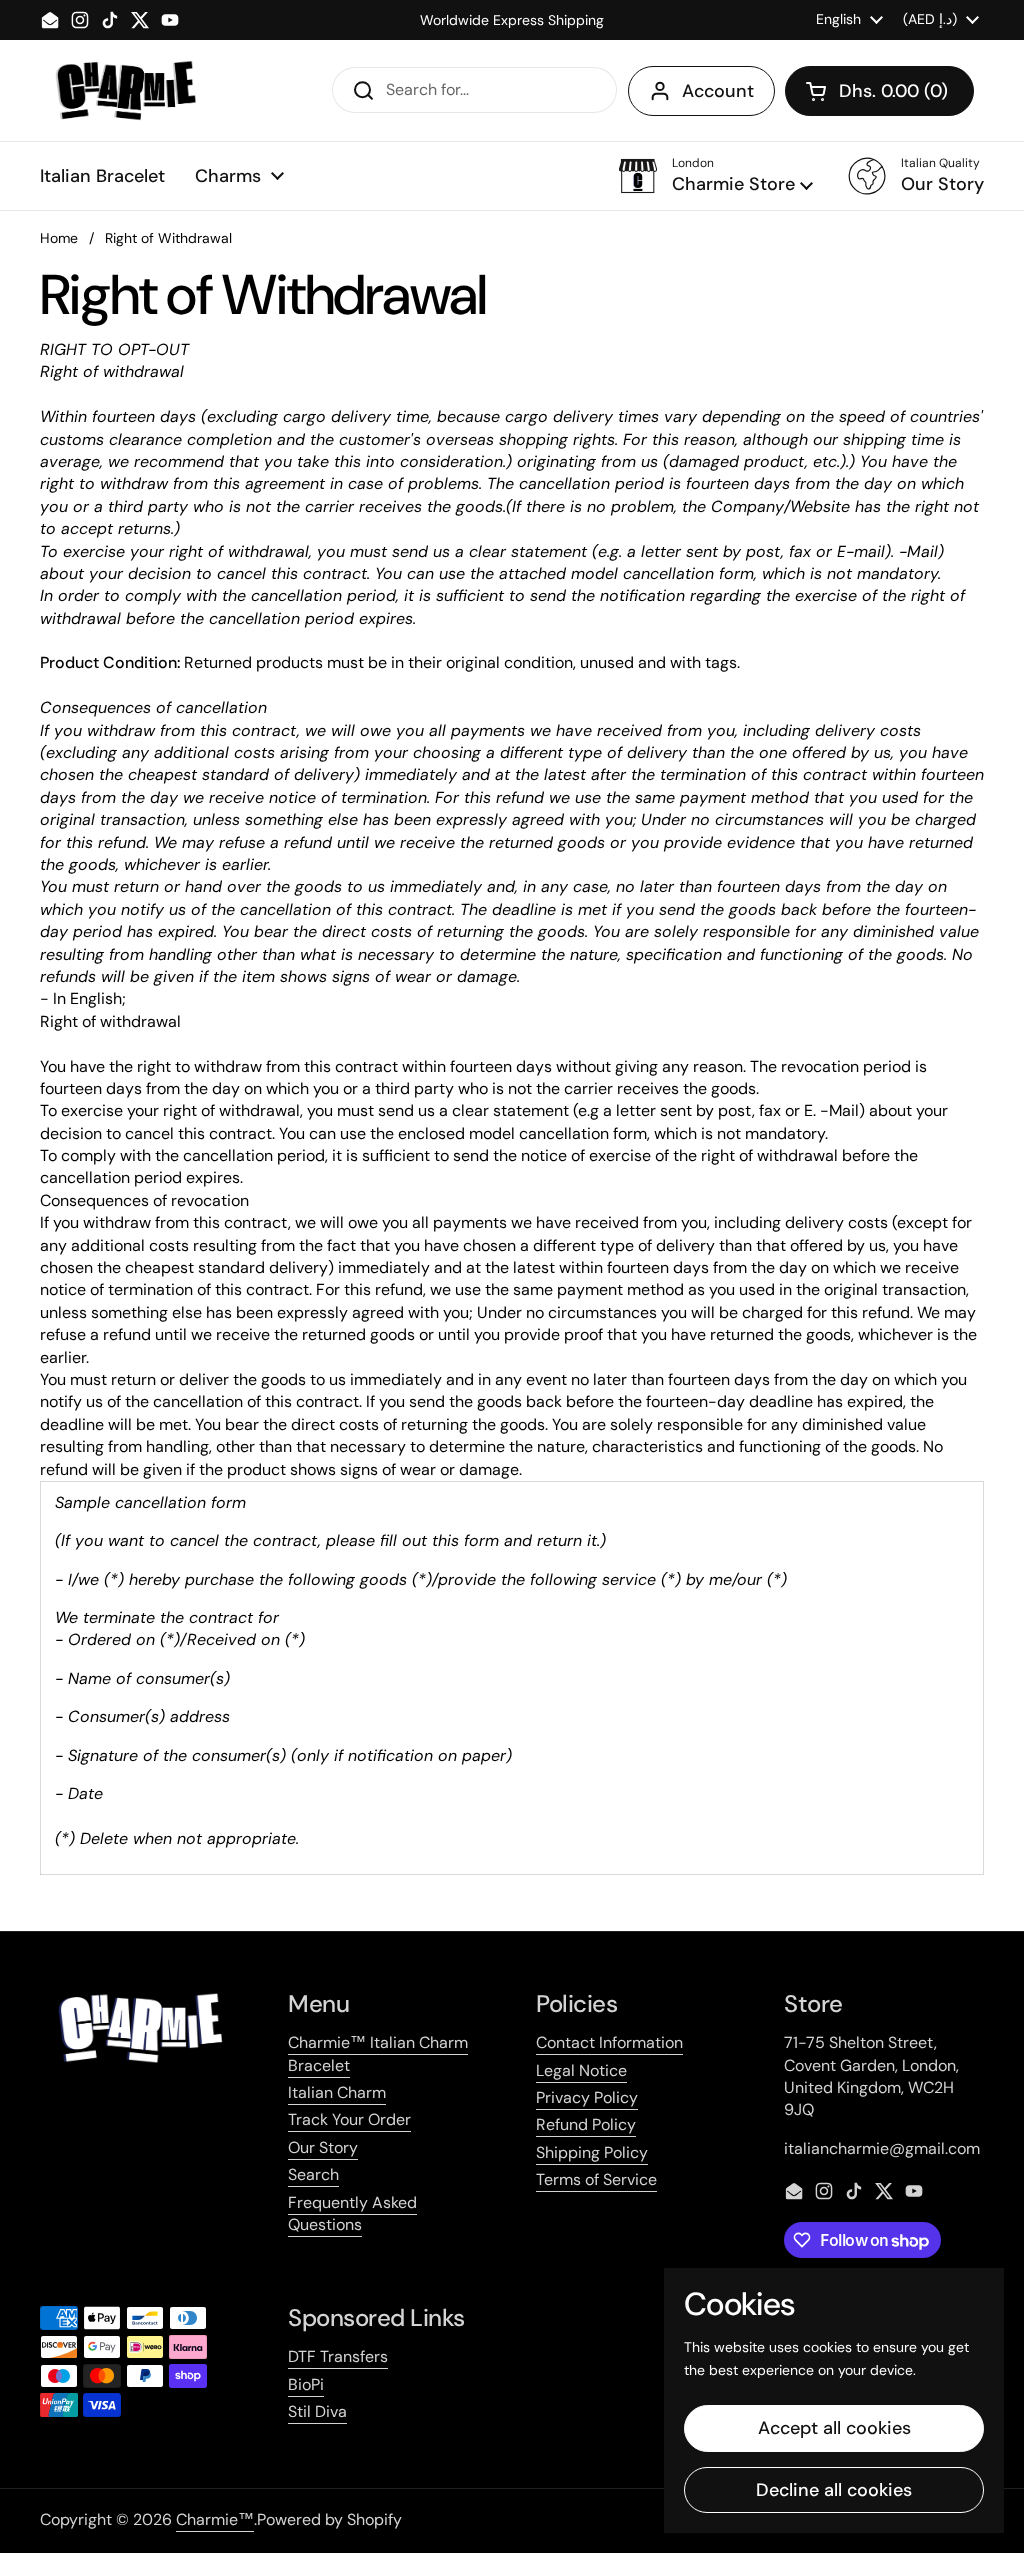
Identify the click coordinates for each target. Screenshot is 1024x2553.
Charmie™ (215, 2519)
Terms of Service (596, 2179)
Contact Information (609, 2042)
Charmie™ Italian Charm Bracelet (378, 2053)
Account (718, 91)
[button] (879, 91)
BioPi (306, 2384)
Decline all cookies (834, 2490)
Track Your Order (349, 2119)
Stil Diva (317, 2411)
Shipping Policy (592, 2152)
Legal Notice (581, 2070)
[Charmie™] (125, 90)
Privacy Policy (587, 2097)
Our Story (323, 2147)
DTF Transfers (338, 2356)
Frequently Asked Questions (352, 2213)
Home (59, 238)
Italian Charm (337, 2092)
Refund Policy (586, 2124)
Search (313, 2174)
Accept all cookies (834, 2428)
